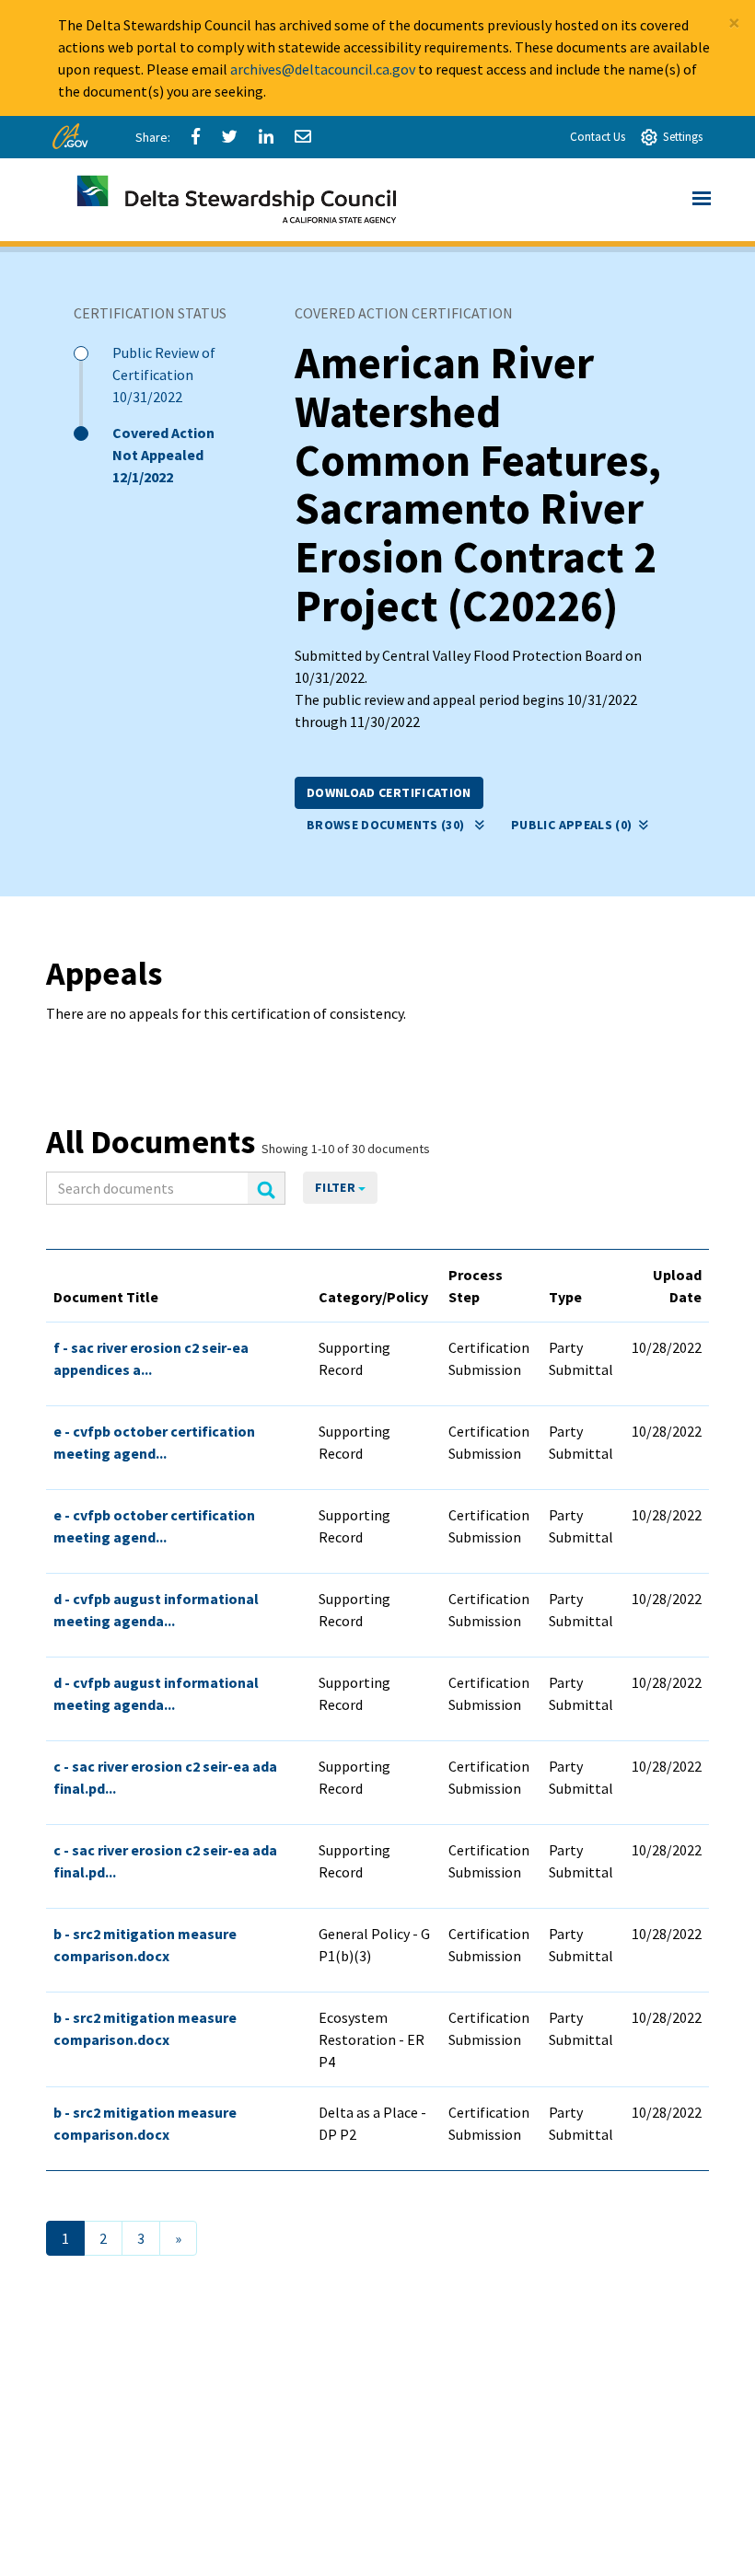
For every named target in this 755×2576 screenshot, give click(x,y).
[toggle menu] (702, 200)
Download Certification (389, 792)
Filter (337, 1187)
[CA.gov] (73, 141)
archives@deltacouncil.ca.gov (323, 69)
